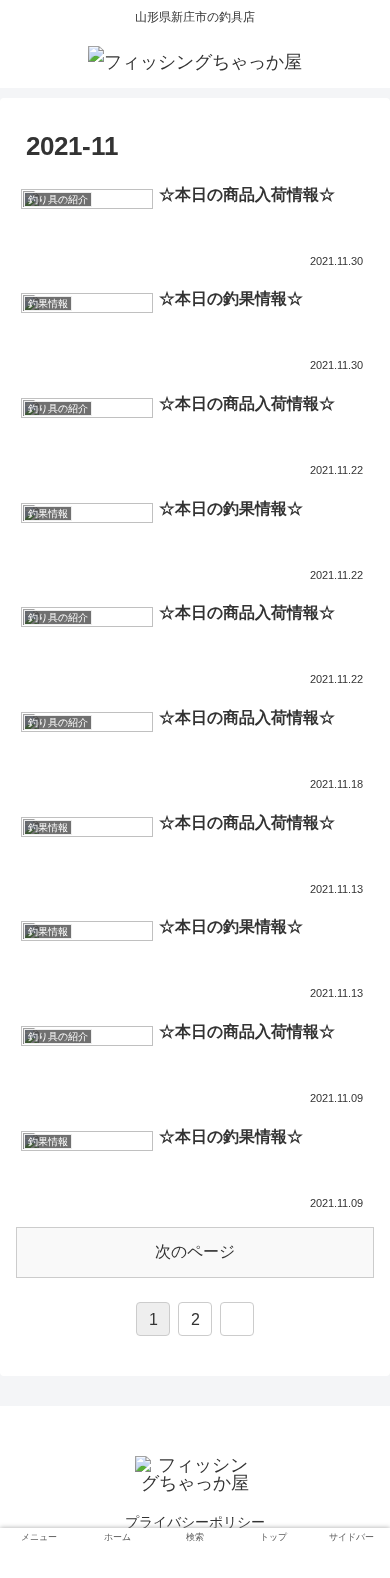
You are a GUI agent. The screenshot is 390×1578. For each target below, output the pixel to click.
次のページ (195, 1251)
